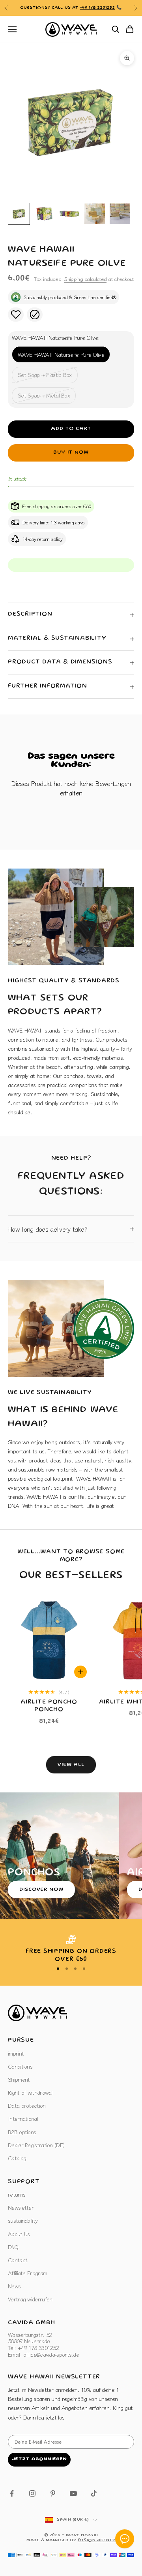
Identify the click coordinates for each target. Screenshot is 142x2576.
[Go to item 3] (69, 214)
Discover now (41, 1890)
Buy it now (71, 453)
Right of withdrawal (30, 2092)
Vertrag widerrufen (30, 2299)
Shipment (19, 2079)
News (14, 2286)
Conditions (20, 2066)
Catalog (17, 2158)
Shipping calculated (85, 279)
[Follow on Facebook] (12, 2493)
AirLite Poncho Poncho (49, 1706)
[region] (71, 1949)
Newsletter (21, 2207)
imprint (16, 2053)
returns (17, 2194)
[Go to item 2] (44, 214)
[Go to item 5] (120, 214)
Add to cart (71, 429)
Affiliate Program (27, 2273)
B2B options (22, 2132)
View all (71, 1765)
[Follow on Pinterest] (53, 2493)
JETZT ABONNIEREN (39, 2459)
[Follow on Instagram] (32, 2493)
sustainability (23, 2220)
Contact (18, 2260)
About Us (19, 2234)
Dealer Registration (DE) (36, 2145)
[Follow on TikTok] (94, 2493)
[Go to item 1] (19, 214)
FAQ (13, 2247)
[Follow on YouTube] (73, 2493)
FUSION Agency (97, 2540)
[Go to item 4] (95, 214)
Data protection (27, 2105)
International (23, 2118)
